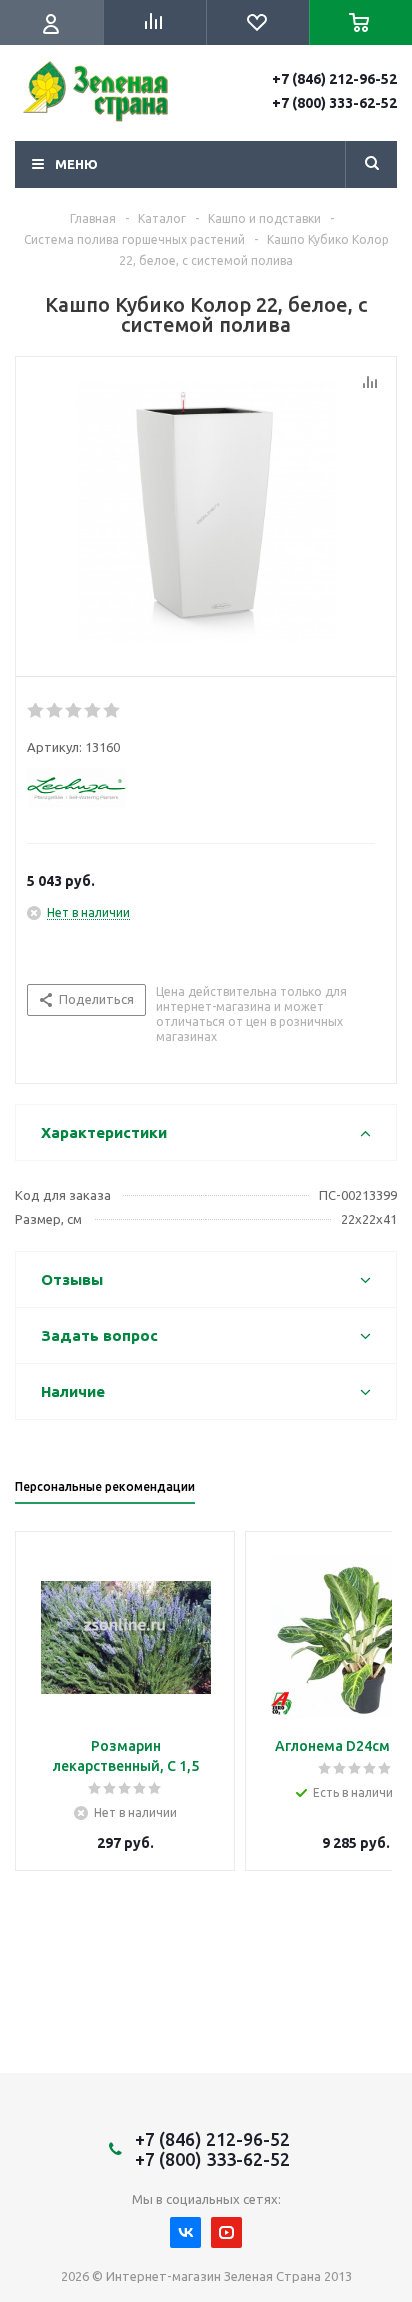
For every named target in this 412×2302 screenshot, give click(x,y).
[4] (93, 711)
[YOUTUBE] (226, 2232)
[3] (74, 711)
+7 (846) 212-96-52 (334, 79)
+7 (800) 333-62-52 (334, 103)
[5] (112, 711)
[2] (55, 711)
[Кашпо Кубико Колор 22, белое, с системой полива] (206, 512)
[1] (36, 711)
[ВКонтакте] (185, 2232)
